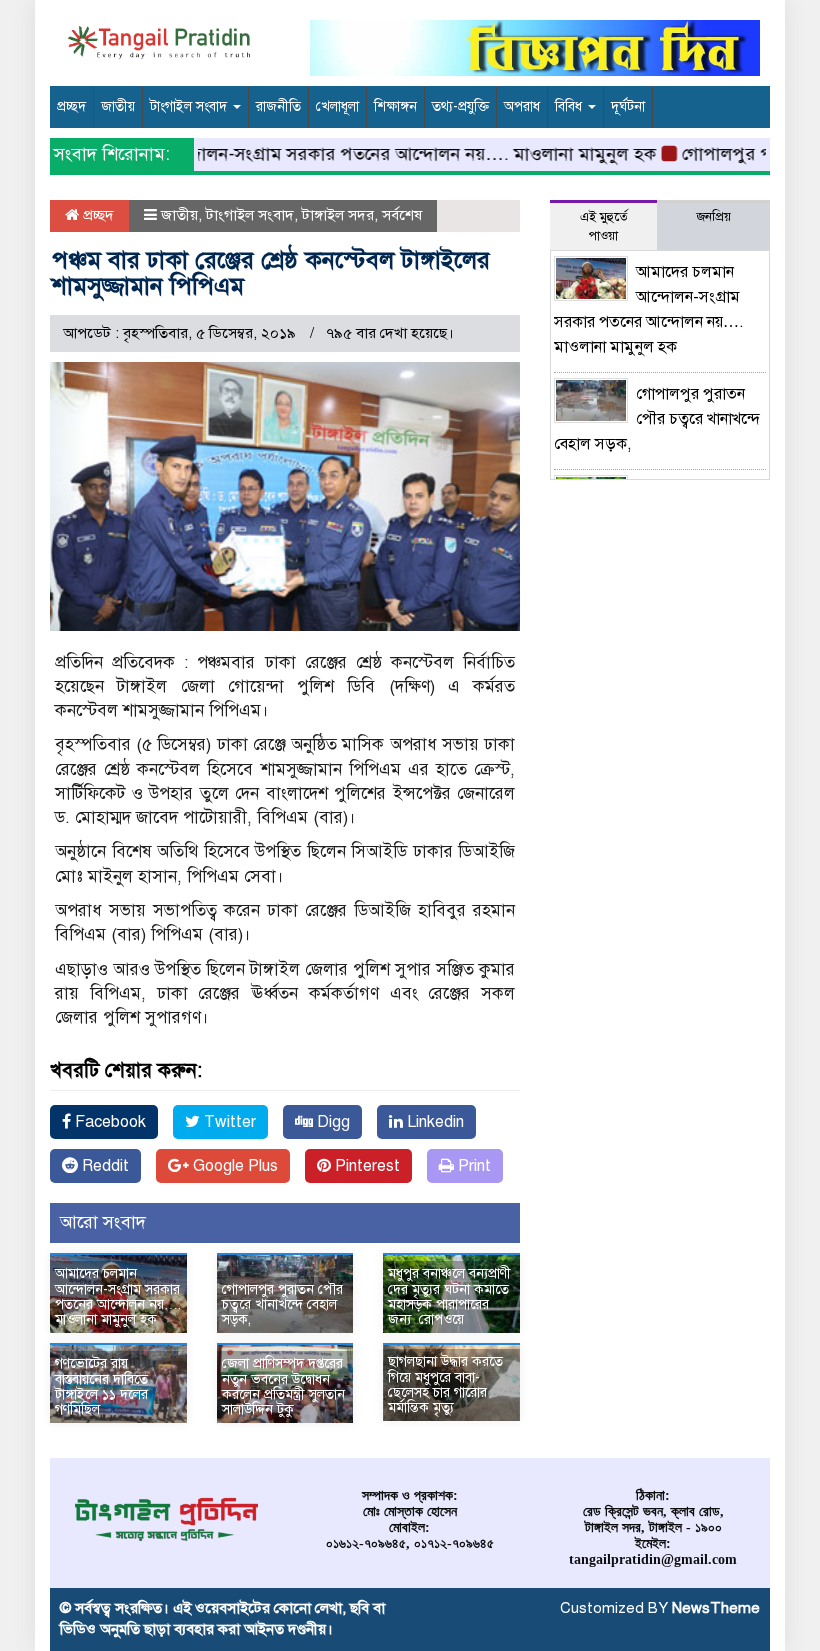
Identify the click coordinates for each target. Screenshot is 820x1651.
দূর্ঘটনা (628, 106)
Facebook (108, 1122)
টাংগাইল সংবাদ (190, 106)
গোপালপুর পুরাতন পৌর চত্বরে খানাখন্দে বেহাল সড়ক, (282, 1305)
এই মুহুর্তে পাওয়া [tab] (604, 226)
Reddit (103, 1166)
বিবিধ (570, 106)
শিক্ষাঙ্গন (395, 106)
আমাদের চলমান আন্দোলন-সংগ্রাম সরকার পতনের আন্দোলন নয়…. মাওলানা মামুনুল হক (332, 154)
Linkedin (433, 1122)
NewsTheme (716, 1608)
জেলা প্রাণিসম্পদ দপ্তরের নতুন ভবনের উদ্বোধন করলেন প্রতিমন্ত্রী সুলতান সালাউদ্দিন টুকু (283, 1386)
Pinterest (365, 1166)
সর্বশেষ (402, 215)
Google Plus (233, 1166)
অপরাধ (522, 106)
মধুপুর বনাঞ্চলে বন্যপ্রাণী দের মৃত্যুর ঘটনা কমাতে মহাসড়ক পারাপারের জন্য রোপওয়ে (449, 1296)
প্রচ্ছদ (71, 106)
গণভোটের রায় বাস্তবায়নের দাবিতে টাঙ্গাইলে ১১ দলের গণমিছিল (101, 1386)
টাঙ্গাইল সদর (338, 215)
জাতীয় (118, 106)
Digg (331, 1122)
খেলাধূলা (337, 106)
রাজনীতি (278, 106)
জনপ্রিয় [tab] (713, 217)
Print (472, 1166)
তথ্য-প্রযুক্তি (460, 106)
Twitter (228, 1122)
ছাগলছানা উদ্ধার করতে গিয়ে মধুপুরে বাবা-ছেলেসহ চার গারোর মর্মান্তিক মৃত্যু (445, 1384)
